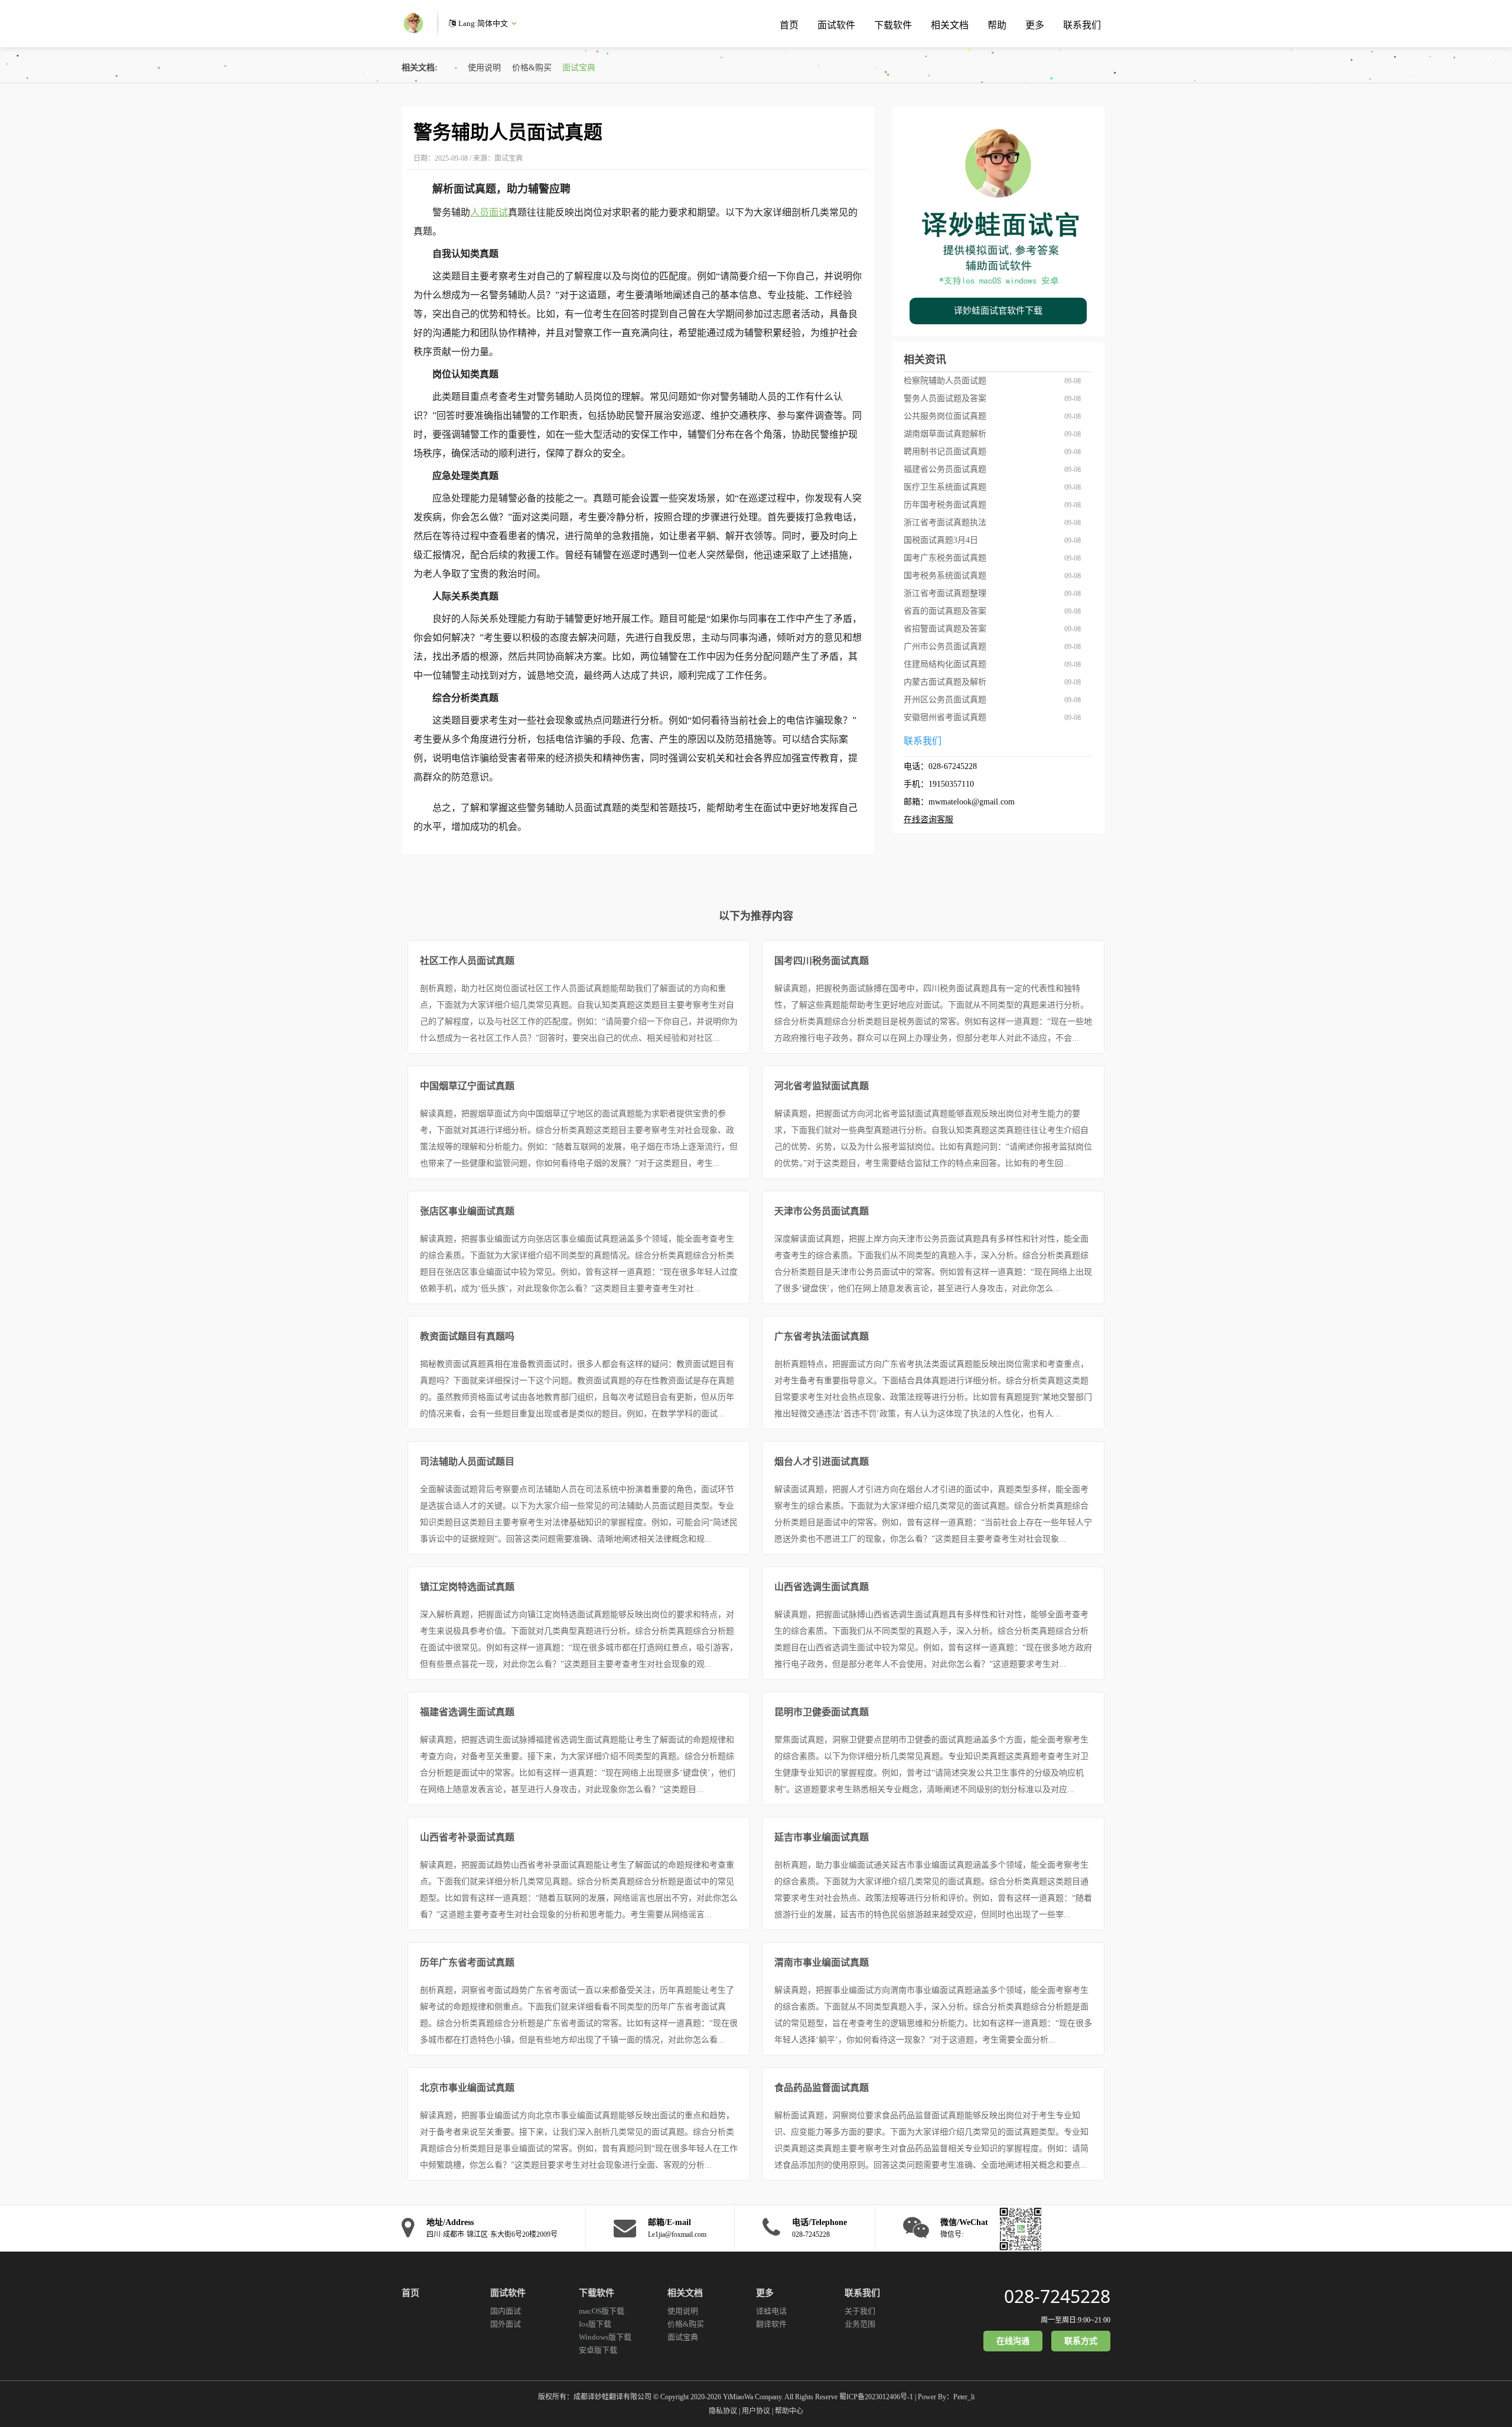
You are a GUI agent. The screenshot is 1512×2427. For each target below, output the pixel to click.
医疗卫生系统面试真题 (945, 487)
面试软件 (836, 25)
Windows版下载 (605, 2337)
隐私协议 (723, 2411)
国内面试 (506, 2311)
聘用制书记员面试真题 (945, 452)
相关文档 (950, 25)
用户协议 (756, 2411)
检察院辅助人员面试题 (945, 381)
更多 (1035, 25)
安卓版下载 (598, 2350)
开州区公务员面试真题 (945, 700)
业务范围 (860, 2324)
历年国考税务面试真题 (945, 505)
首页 (789, 25)
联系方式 (1081, 2341)
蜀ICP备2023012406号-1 (876, 2397)
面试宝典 (579, 68)
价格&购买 (532, 68)
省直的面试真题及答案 (945, 611)
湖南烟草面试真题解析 (945, 434)
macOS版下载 (602, 2311)
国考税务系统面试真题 (945, 576)
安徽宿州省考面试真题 (945, 717)
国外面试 (506, 2324)
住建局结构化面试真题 (945, 664)
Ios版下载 (595, 2324)
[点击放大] (1018, 2228)
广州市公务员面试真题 (945, 646)
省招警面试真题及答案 (945, 629)
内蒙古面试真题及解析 (945, 682)
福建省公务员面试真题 (945, 469)
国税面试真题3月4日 (941, 540)
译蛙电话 (771, 2311)
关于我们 (860, 2311)
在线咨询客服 (928, 820)
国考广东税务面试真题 (945, 558)
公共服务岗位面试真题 (945, 416)
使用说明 (484, 68)
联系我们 (1082, 25)
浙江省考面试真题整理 (945, 593)
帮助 (997, 25)
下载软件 (893, 25)
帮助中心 (789, 2411)
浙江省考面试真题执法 (945, 522)
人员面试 (489, 212)
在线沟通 (1013, 2341)
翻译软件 (771, 2324)
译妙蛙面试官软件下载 (998, 311)
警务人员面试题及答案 (945, 398)
